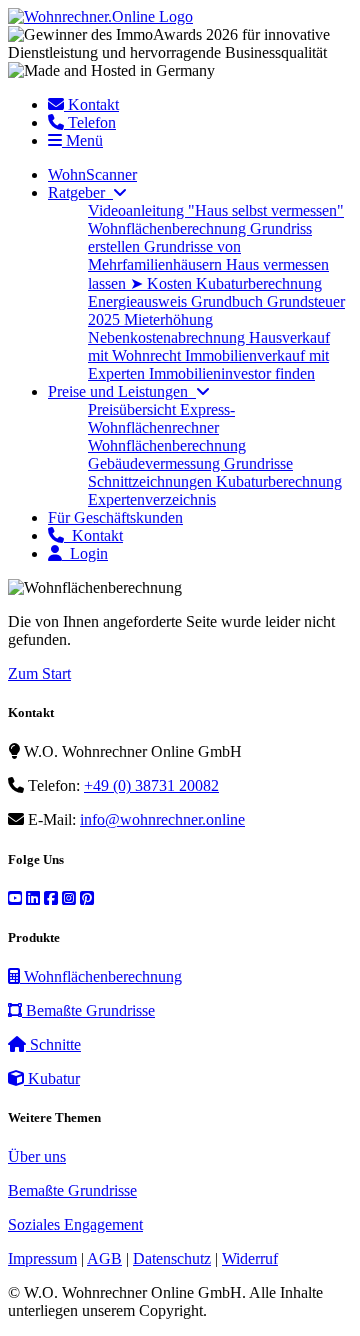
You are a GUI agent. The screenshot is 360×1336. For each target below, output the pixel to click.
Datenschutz (172, 1258)
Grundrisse (258, 463)
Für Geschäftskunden (115, 517)
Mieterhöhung (168, 319)
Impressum (42, 1258)
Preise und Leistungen (122, 391)
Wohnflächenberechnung (169, 228)
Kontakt (93, 535)
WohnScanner (92, 174)
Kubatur (52, 1078)
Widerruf (250, 1258)
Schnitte (53, 1044)
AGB (104, 1258)
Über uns (37, 1156)
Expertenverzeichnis (152, 499)
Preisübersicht (134, 409)
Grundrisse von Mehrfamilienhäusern (164, 255)
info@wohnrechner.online (162, 819)
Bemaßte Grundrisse (88, 1010)
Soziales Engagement (75, 1224)
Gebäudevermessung (156, 463)
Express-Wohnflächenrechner (161, 418)
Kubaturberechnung (259, 283)
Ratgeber (80, 192)
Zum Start (39, 673)
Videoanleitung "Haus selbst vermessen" (216, 210)
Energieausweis (139, 301)
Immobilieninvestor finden (232, 373)
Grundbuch (229, 301)
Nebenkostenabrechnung (168, 337)
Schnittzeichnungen (152, 481)
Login (85, 553)
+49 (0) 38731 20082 (151, 785)
